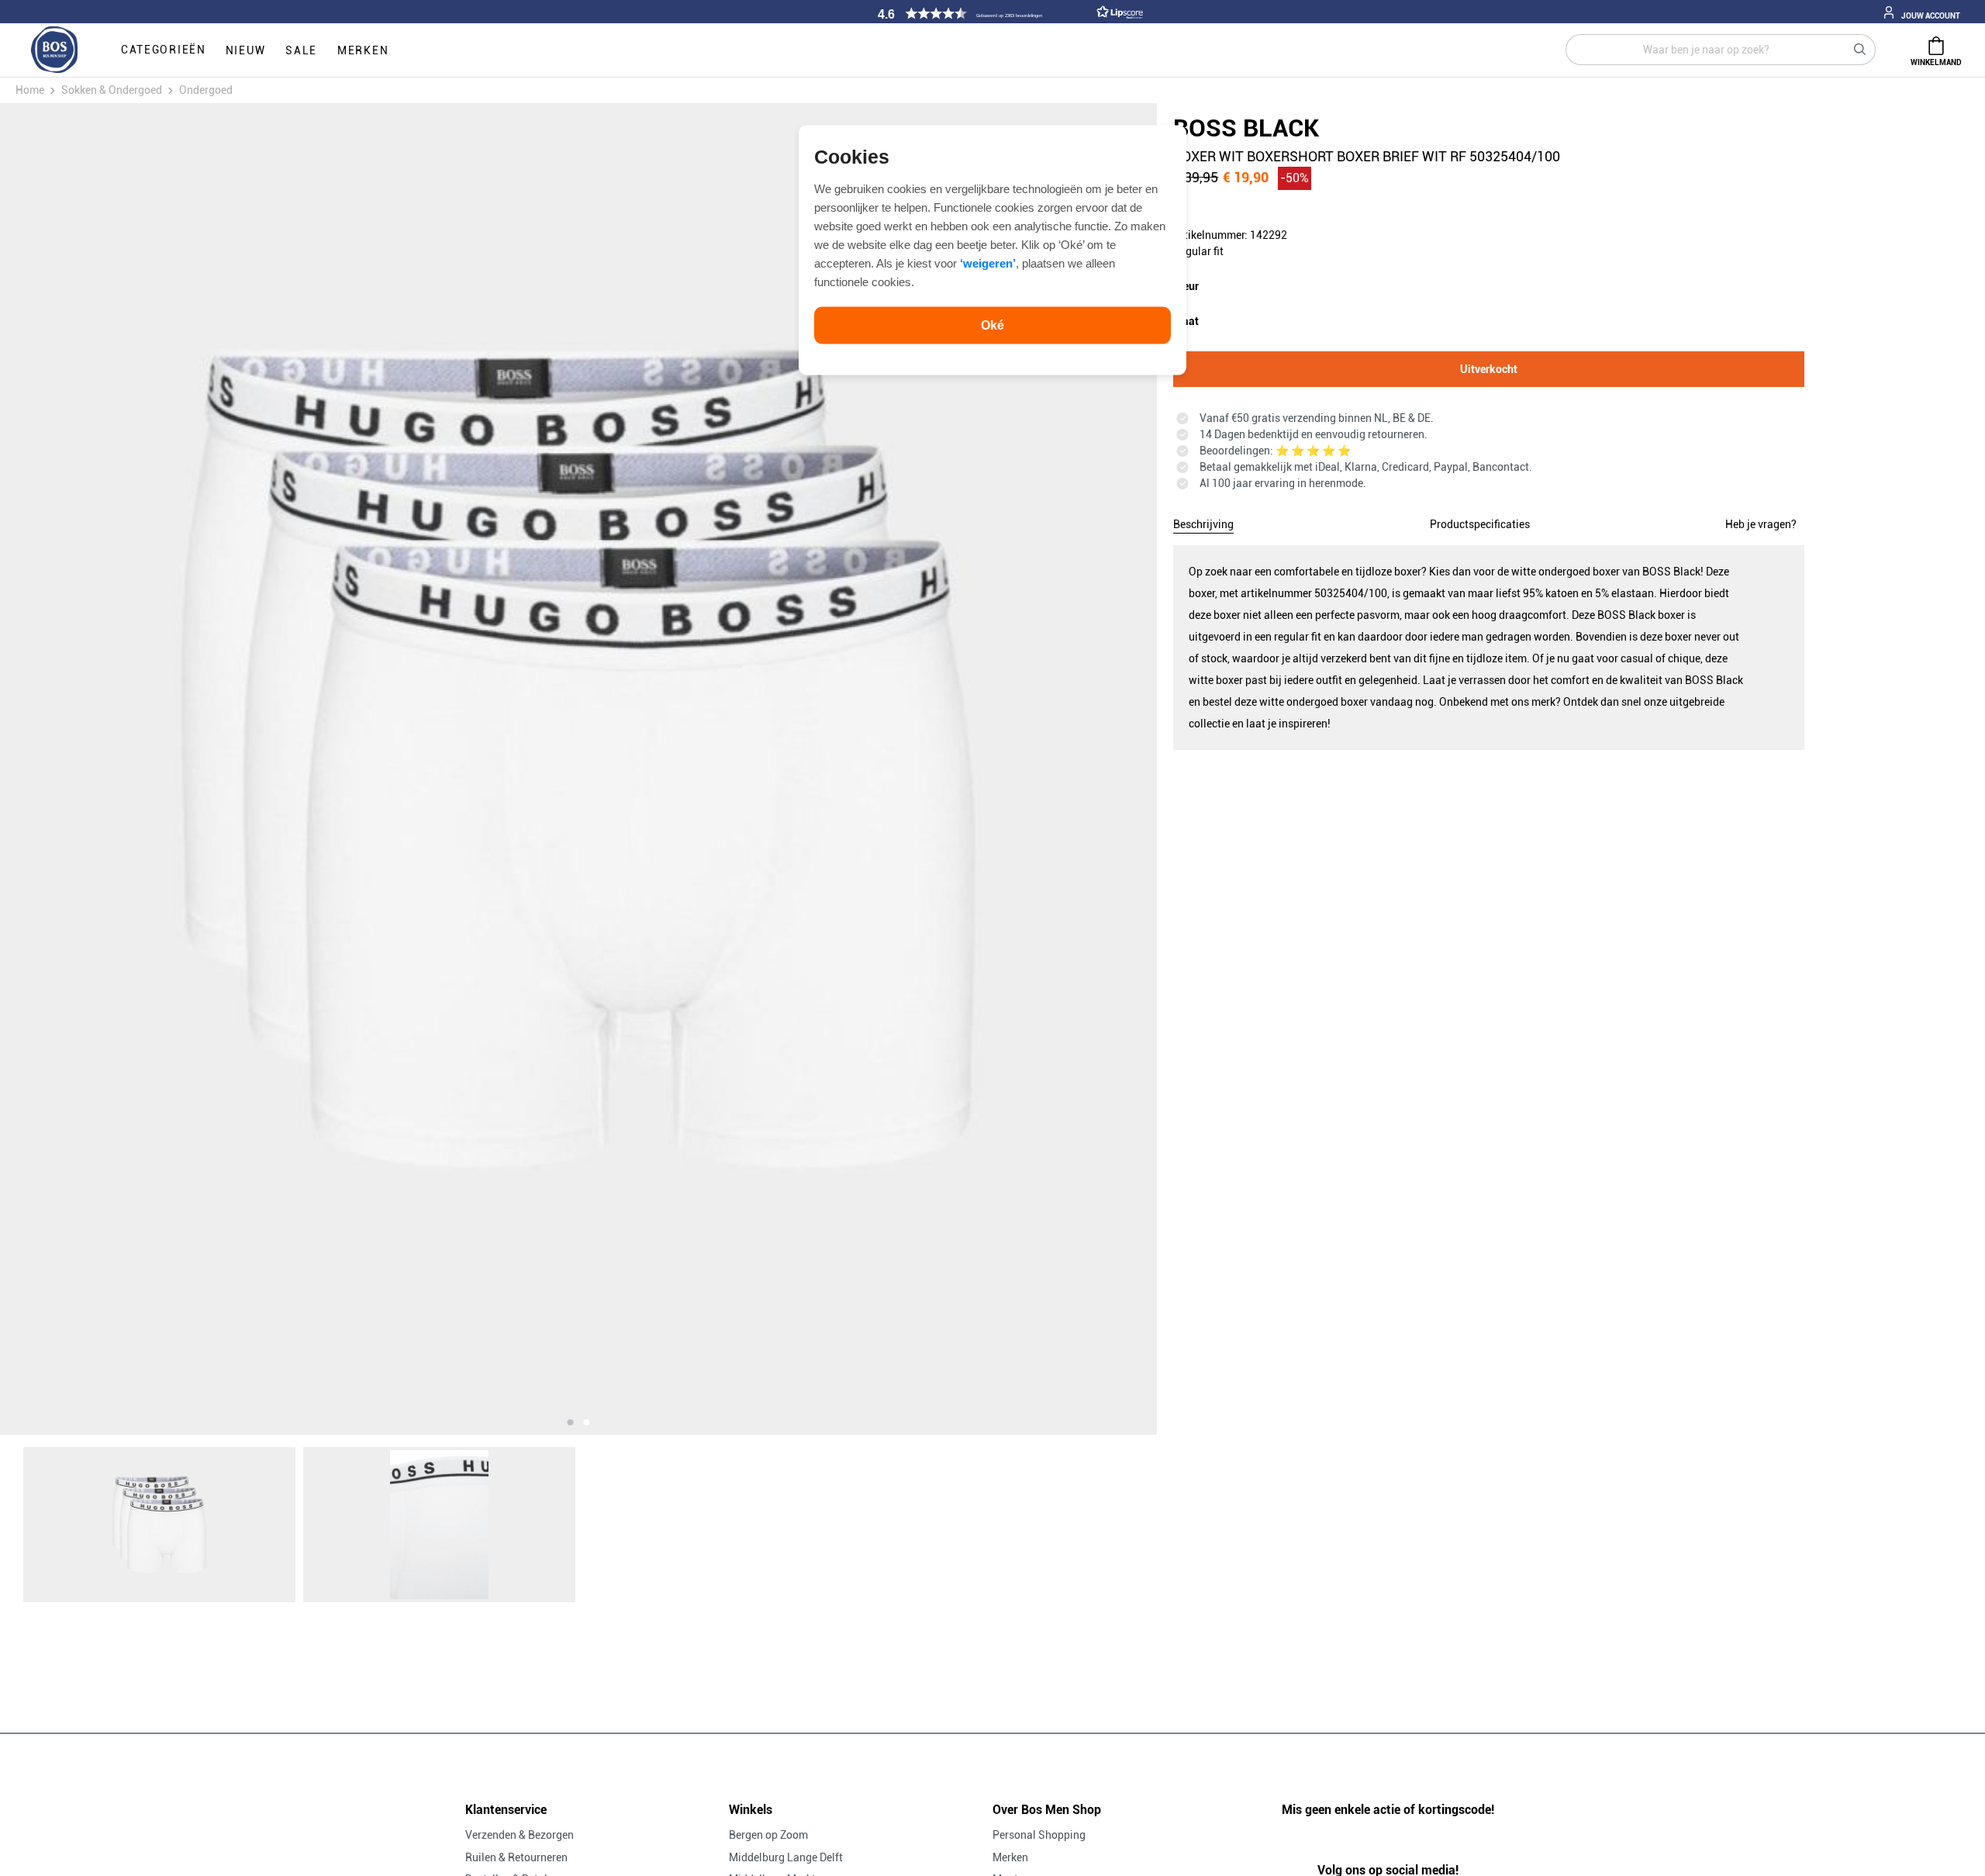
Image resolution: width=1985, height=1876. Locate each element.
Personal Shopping (1039, 1835)
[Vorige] (164, 769)
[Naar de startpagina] (54, 50)
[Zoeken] (1860, 50)
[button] (1008, 14)
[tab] (1203, 522)
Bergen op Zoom (768, 1835)
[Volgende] (993, 769)
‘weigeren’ (988, 263)
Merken (1010, 1857)
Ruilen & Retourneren (516, 1857)
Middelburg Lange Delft (786, 1857)
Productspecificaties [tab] (1480, 524)
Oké (992, 325)
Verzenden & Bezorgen (520, 1835)
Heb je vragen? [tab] (1761, 524)
